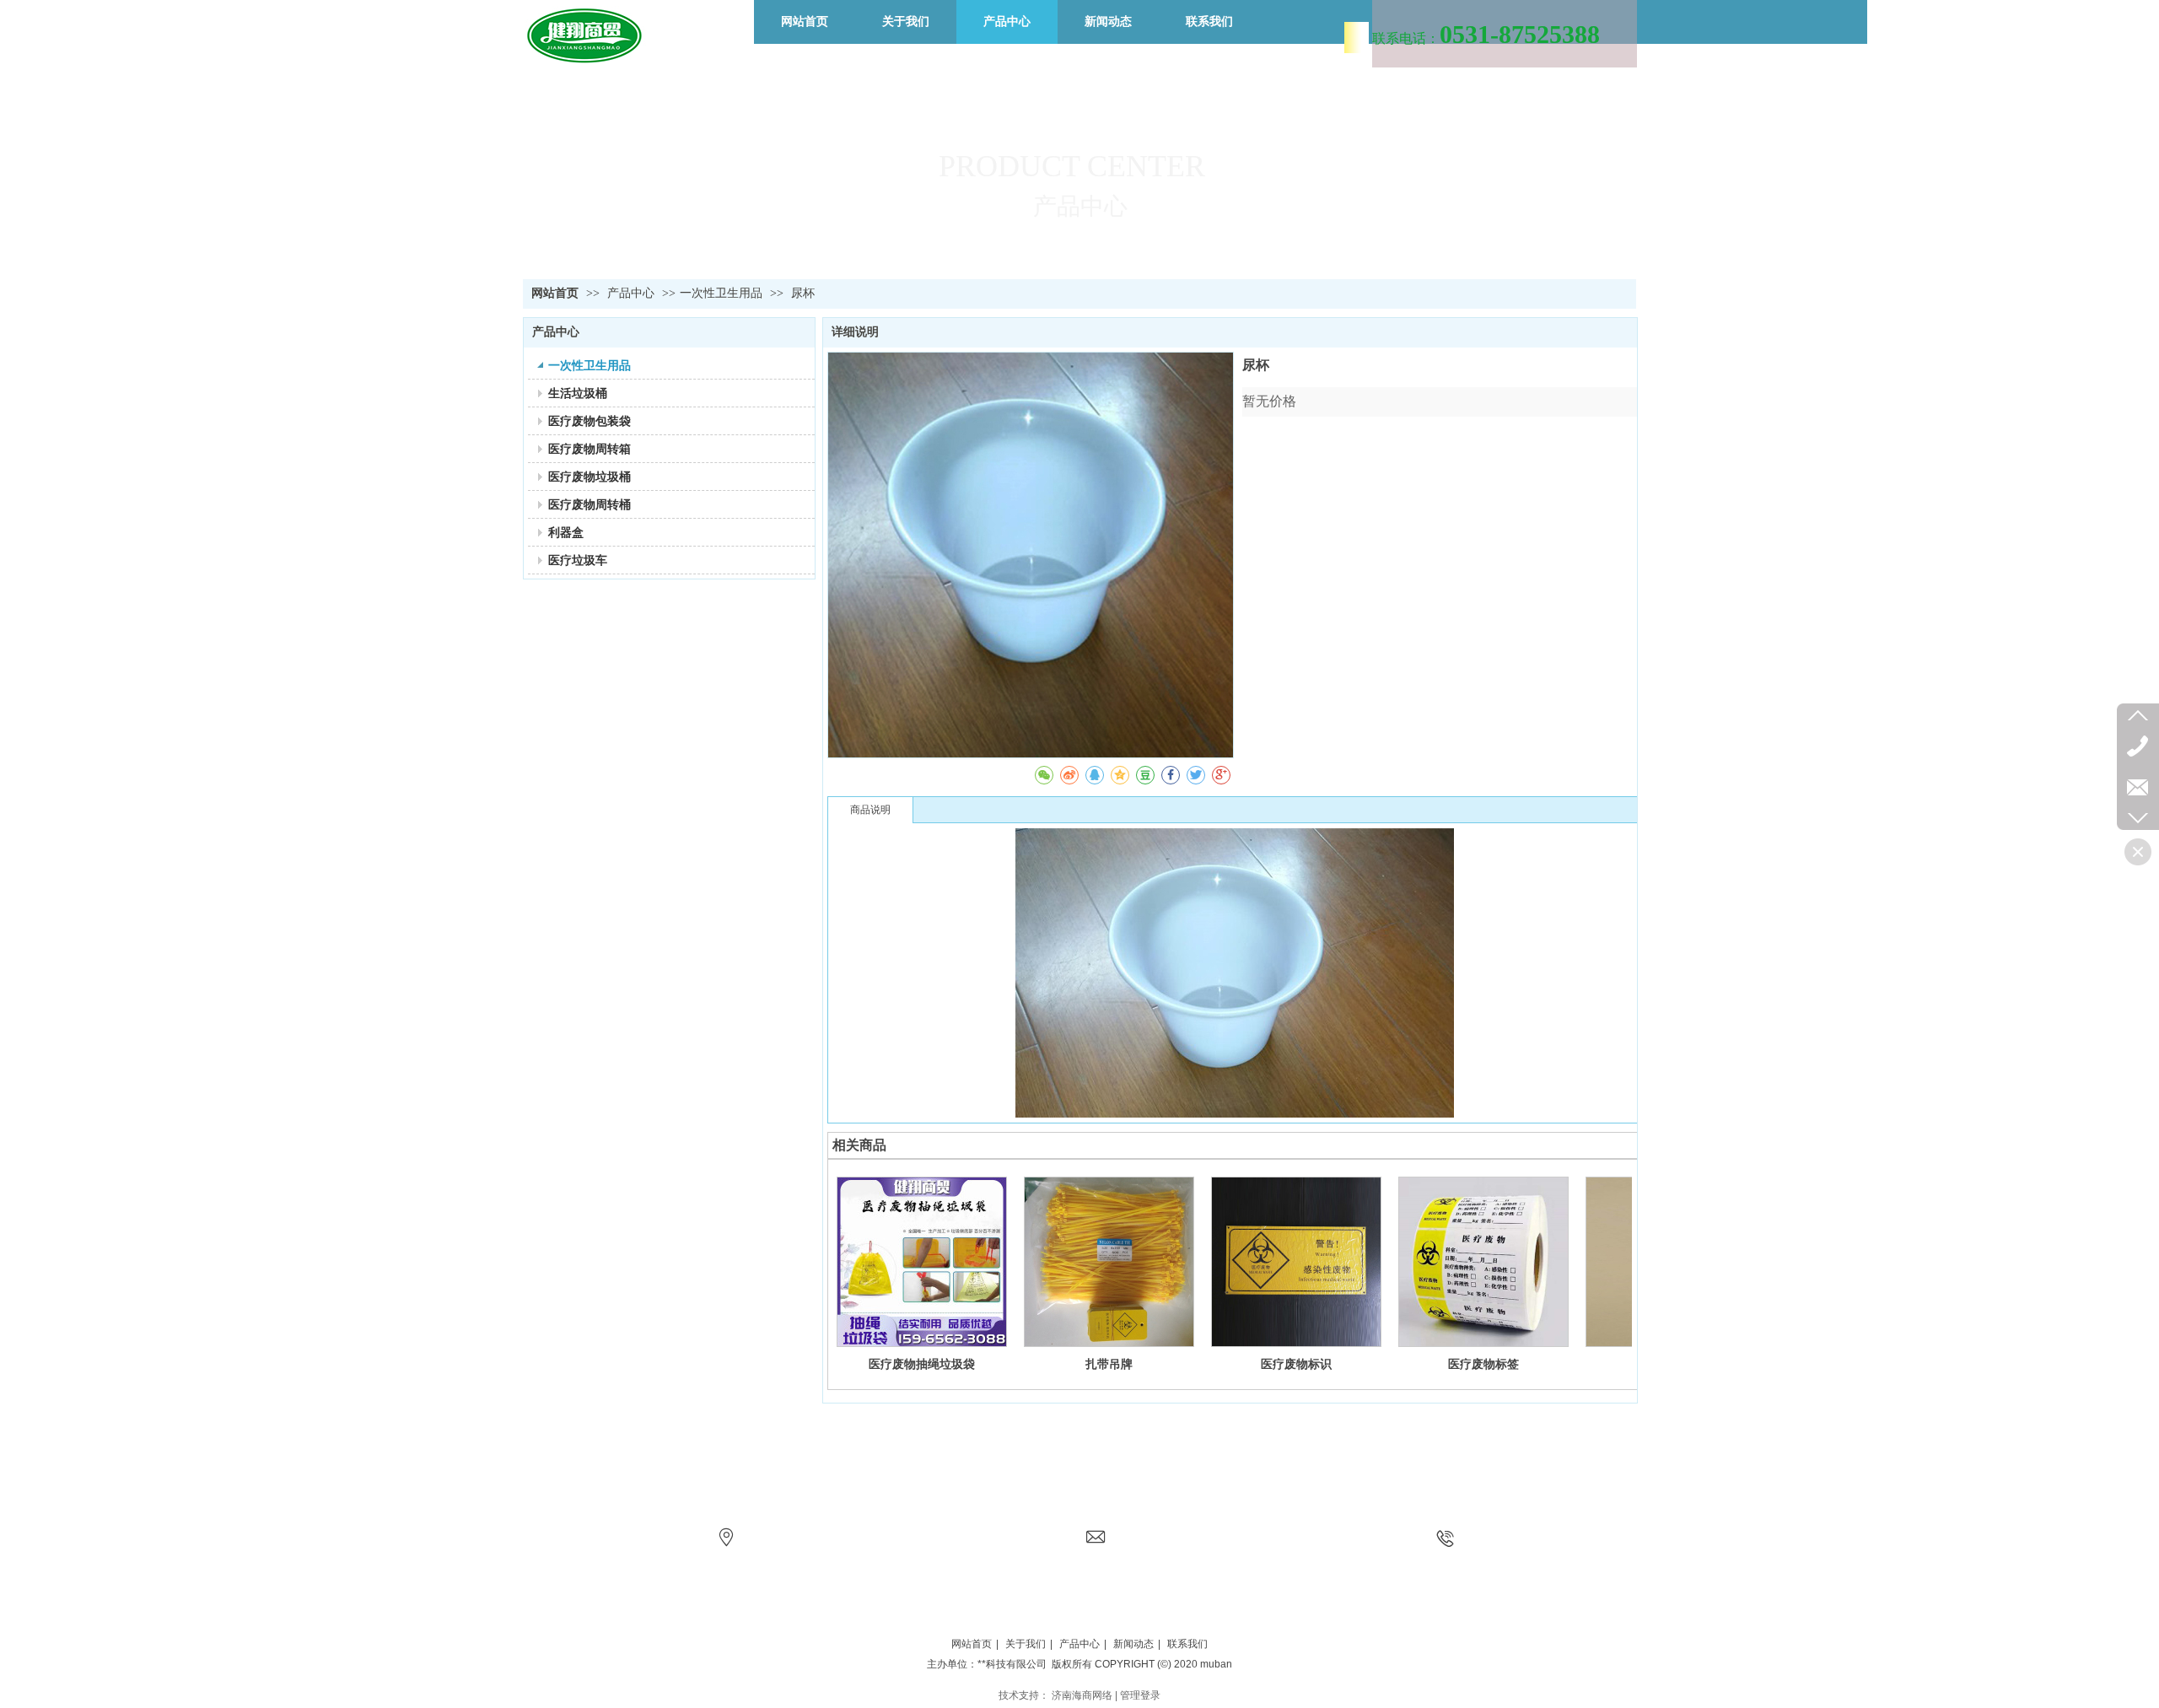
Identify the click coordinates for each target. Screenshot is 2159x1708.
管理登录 (1140, 1695)
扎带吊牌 (1109, 1364)
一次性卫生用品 (721, 293)
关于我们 (1026, 1644)
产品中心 (633, 293)
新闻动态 (1133, 1644)
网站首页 (555, 293)
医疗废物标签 (1483, 1364)
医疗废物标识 (1296, 1364)
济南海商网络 (1082, 1695)
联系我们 (1187, 1644)
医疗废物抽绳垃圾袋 (922, 1364)
